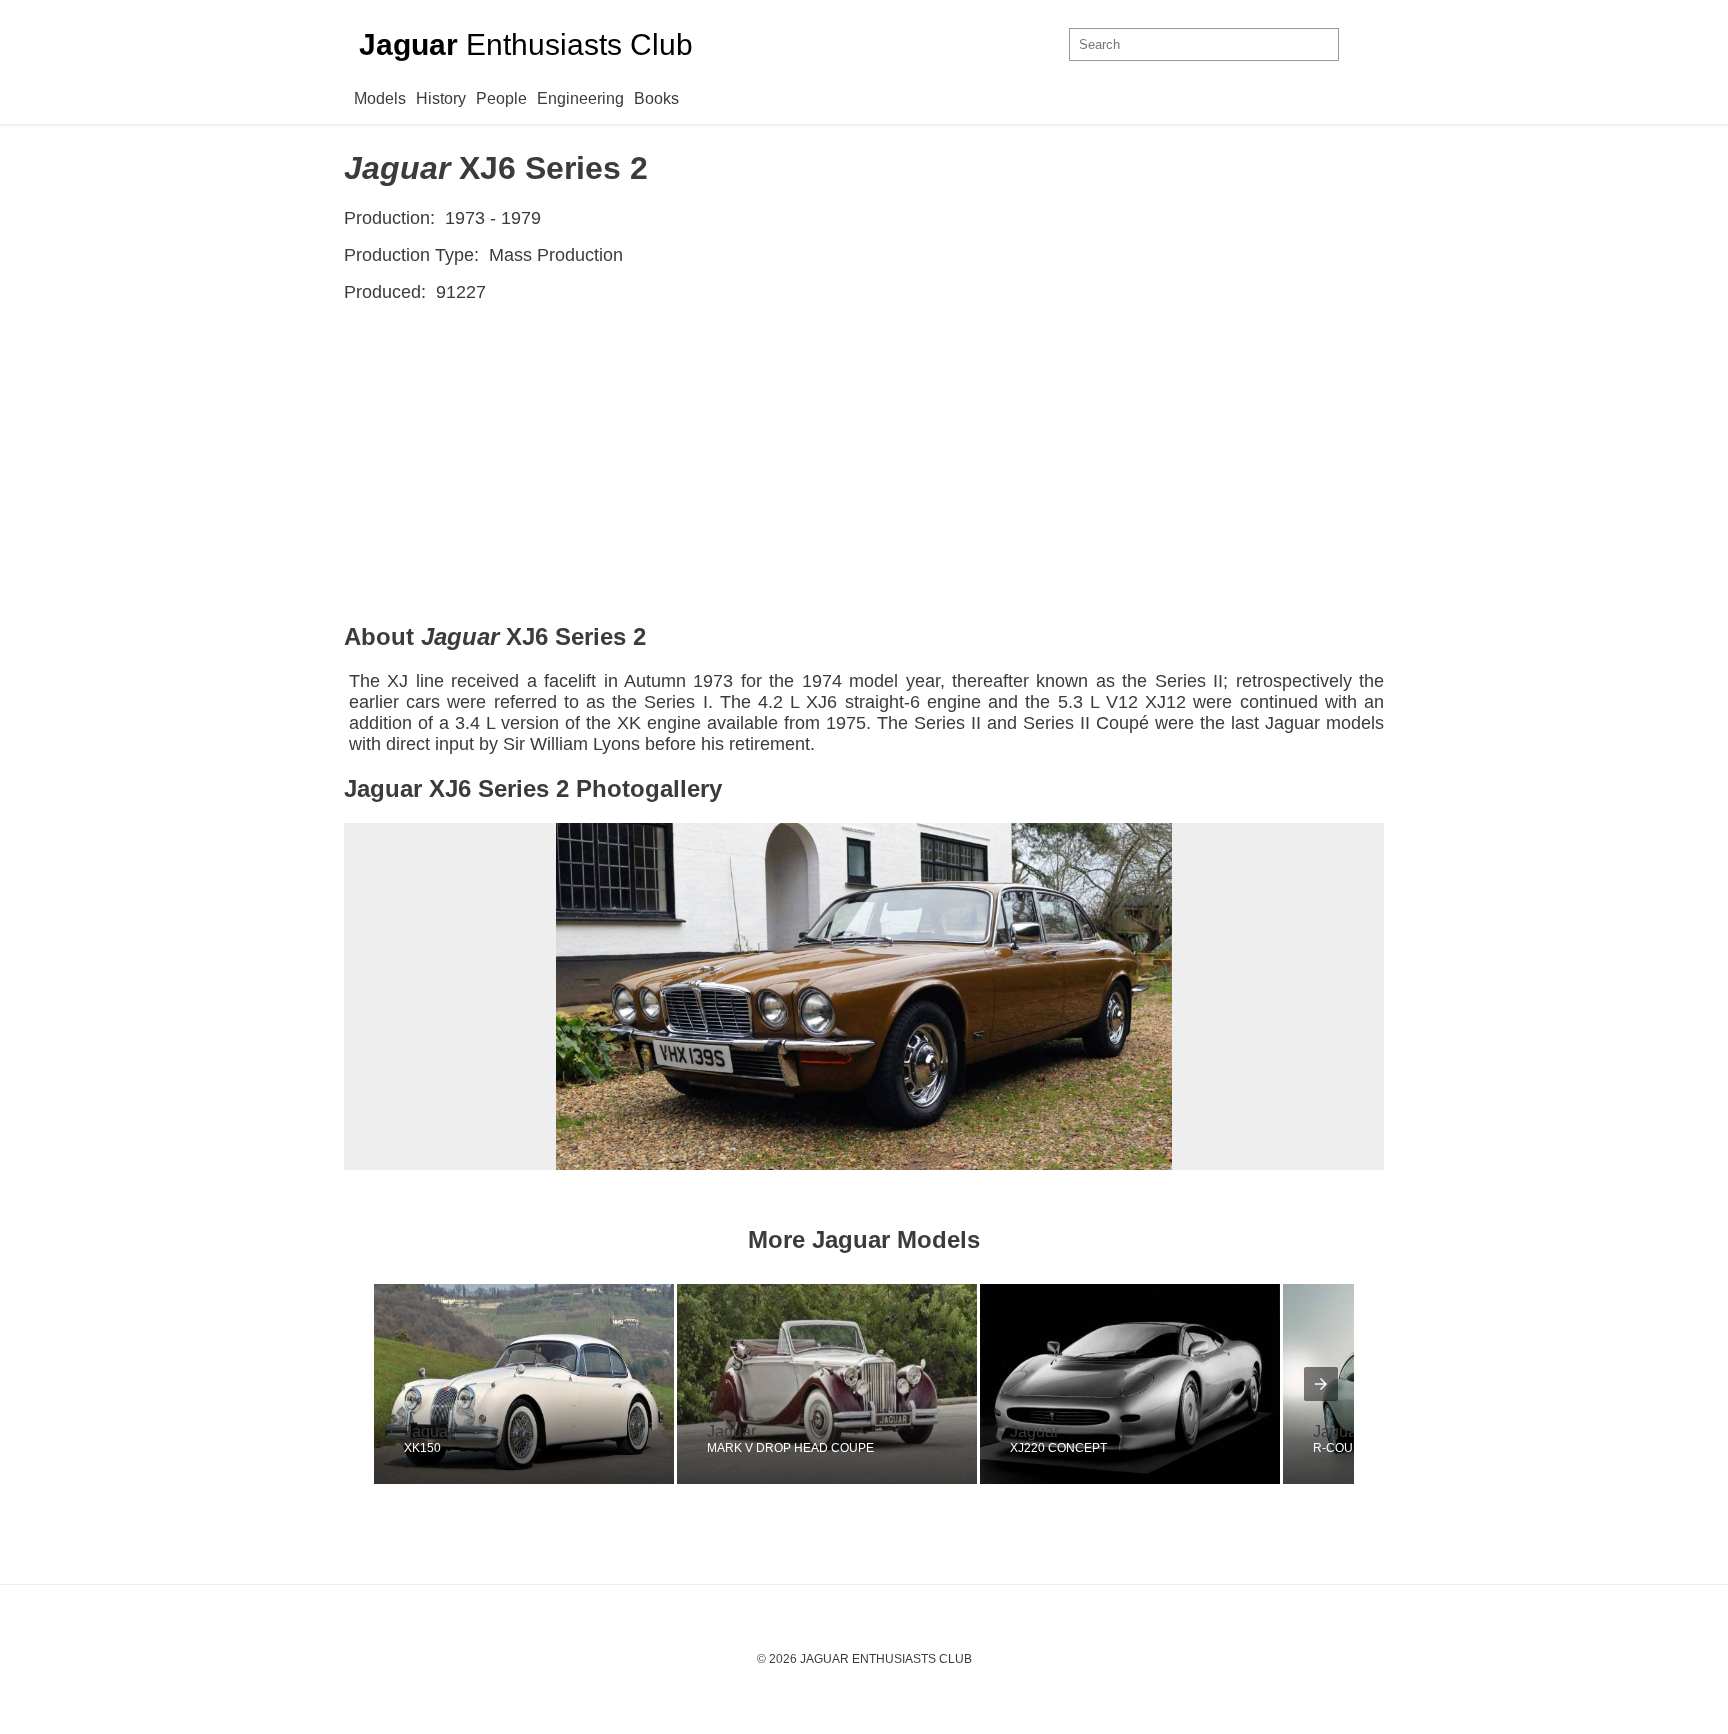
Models (380, 98)
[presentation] (1321, 1384)
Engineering (580, 98)
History (441, 98)
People (501, 98)
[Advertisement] (864, 463)
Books (656, 98)
